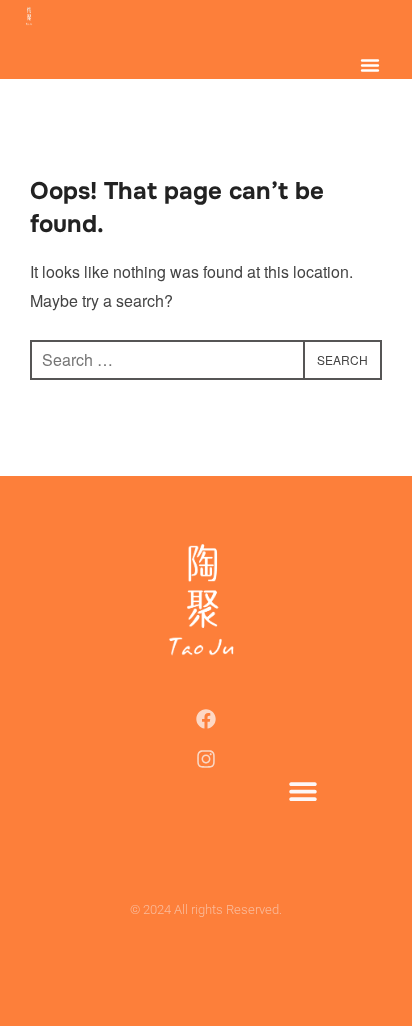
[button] (370, 65)
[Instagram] (206, 759)
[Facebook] (206, 719)
